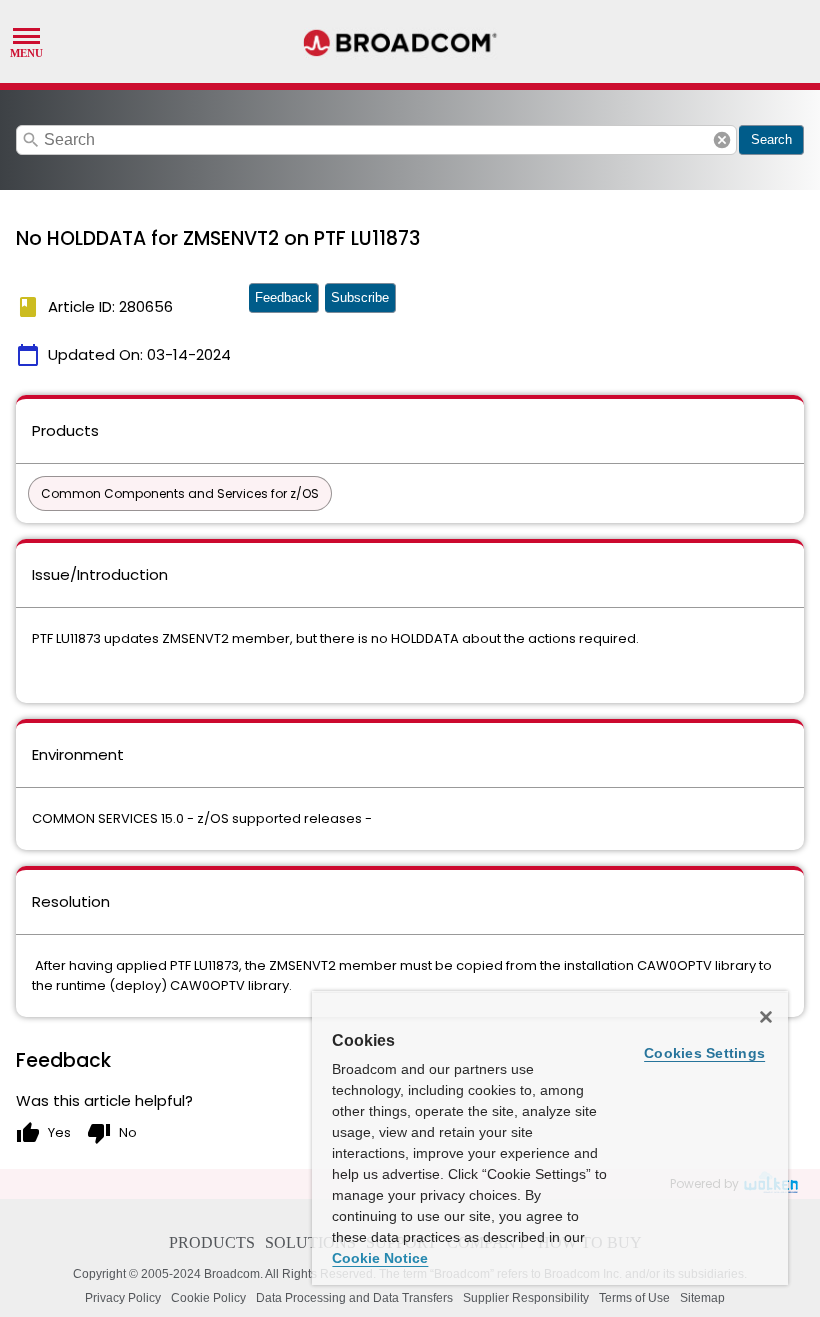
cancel (722, 140)
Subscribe (360, 297)
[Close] (766, 1017)
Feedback (283, 297)
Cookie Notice (380, 1258)
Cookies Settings (704, 1053)
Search (771, 139)
